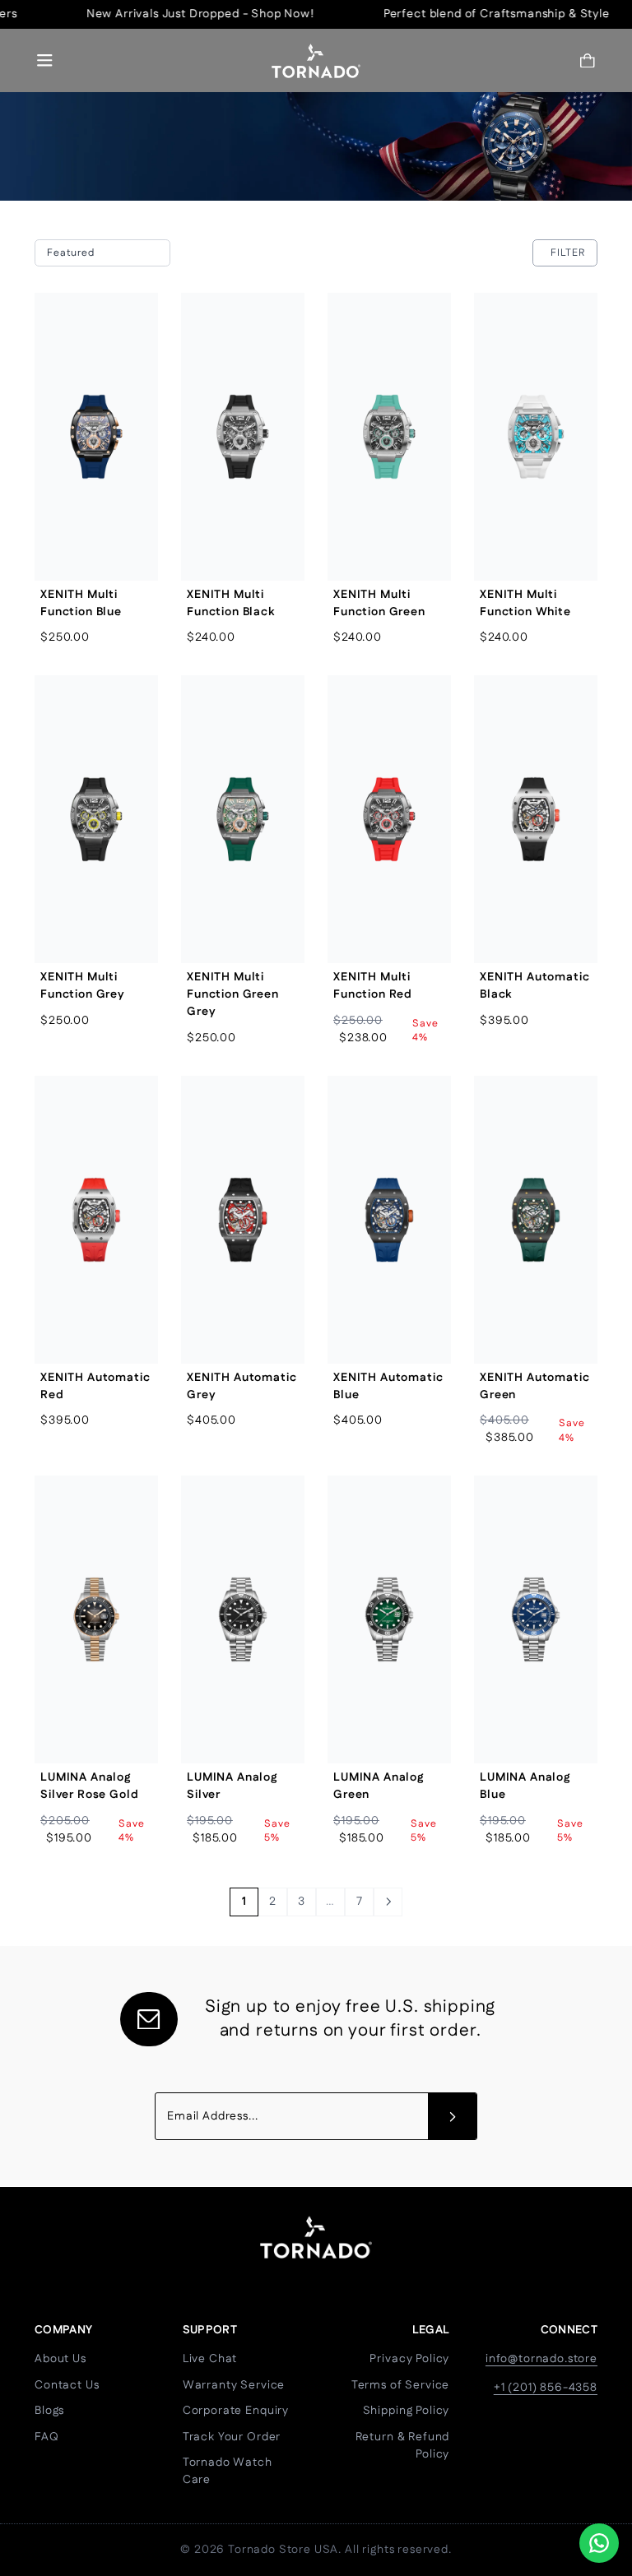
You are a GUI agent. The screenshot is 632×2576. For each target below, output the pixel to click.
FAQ (47, 2437)
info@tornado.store (541, 2359)
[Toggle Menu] (45, 60)
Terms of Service (400, 2385)
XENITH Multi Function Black (231, 603)
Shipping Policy (407, 2411)
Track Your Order (232, 2437)
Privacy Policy (409, 2359)
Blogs (49, 2411)
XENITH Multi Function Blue (81, 603)
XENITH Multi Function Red (373, 986)
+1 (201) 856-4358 (546, 2388)
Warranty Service (234, 2385)
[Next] (388, 1902)
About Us (60, 2359)
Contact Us (67, 2385)
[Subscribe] (453, 2116)
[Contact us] (599, 2543)
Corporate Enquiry (236, 2411)
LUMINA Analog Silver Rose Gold (89, 1786)
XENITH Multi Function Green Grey (233, 994)
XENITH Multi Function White (525, 603)
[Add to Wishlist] (132, 356)
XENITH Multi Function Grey (83, 986)
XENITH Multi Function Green (379, 603)
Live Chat (210, 2359)
